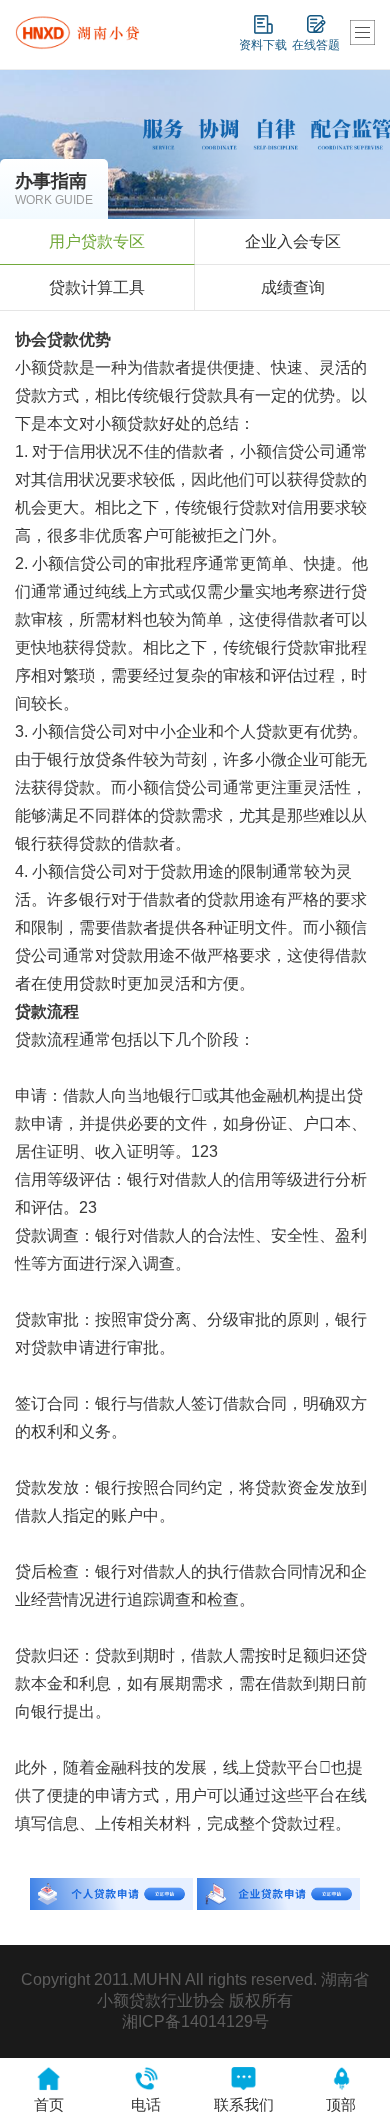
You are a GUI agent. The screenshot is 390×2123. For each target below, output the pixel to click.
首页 (49, 2104)
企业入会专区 (293, 241)
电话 (146, 2104)
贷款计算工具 (97, 287)
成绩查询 (293, 287)
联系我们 (244, 2104)
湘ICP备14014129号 (195, 2021)
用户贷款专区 (97, 241)
